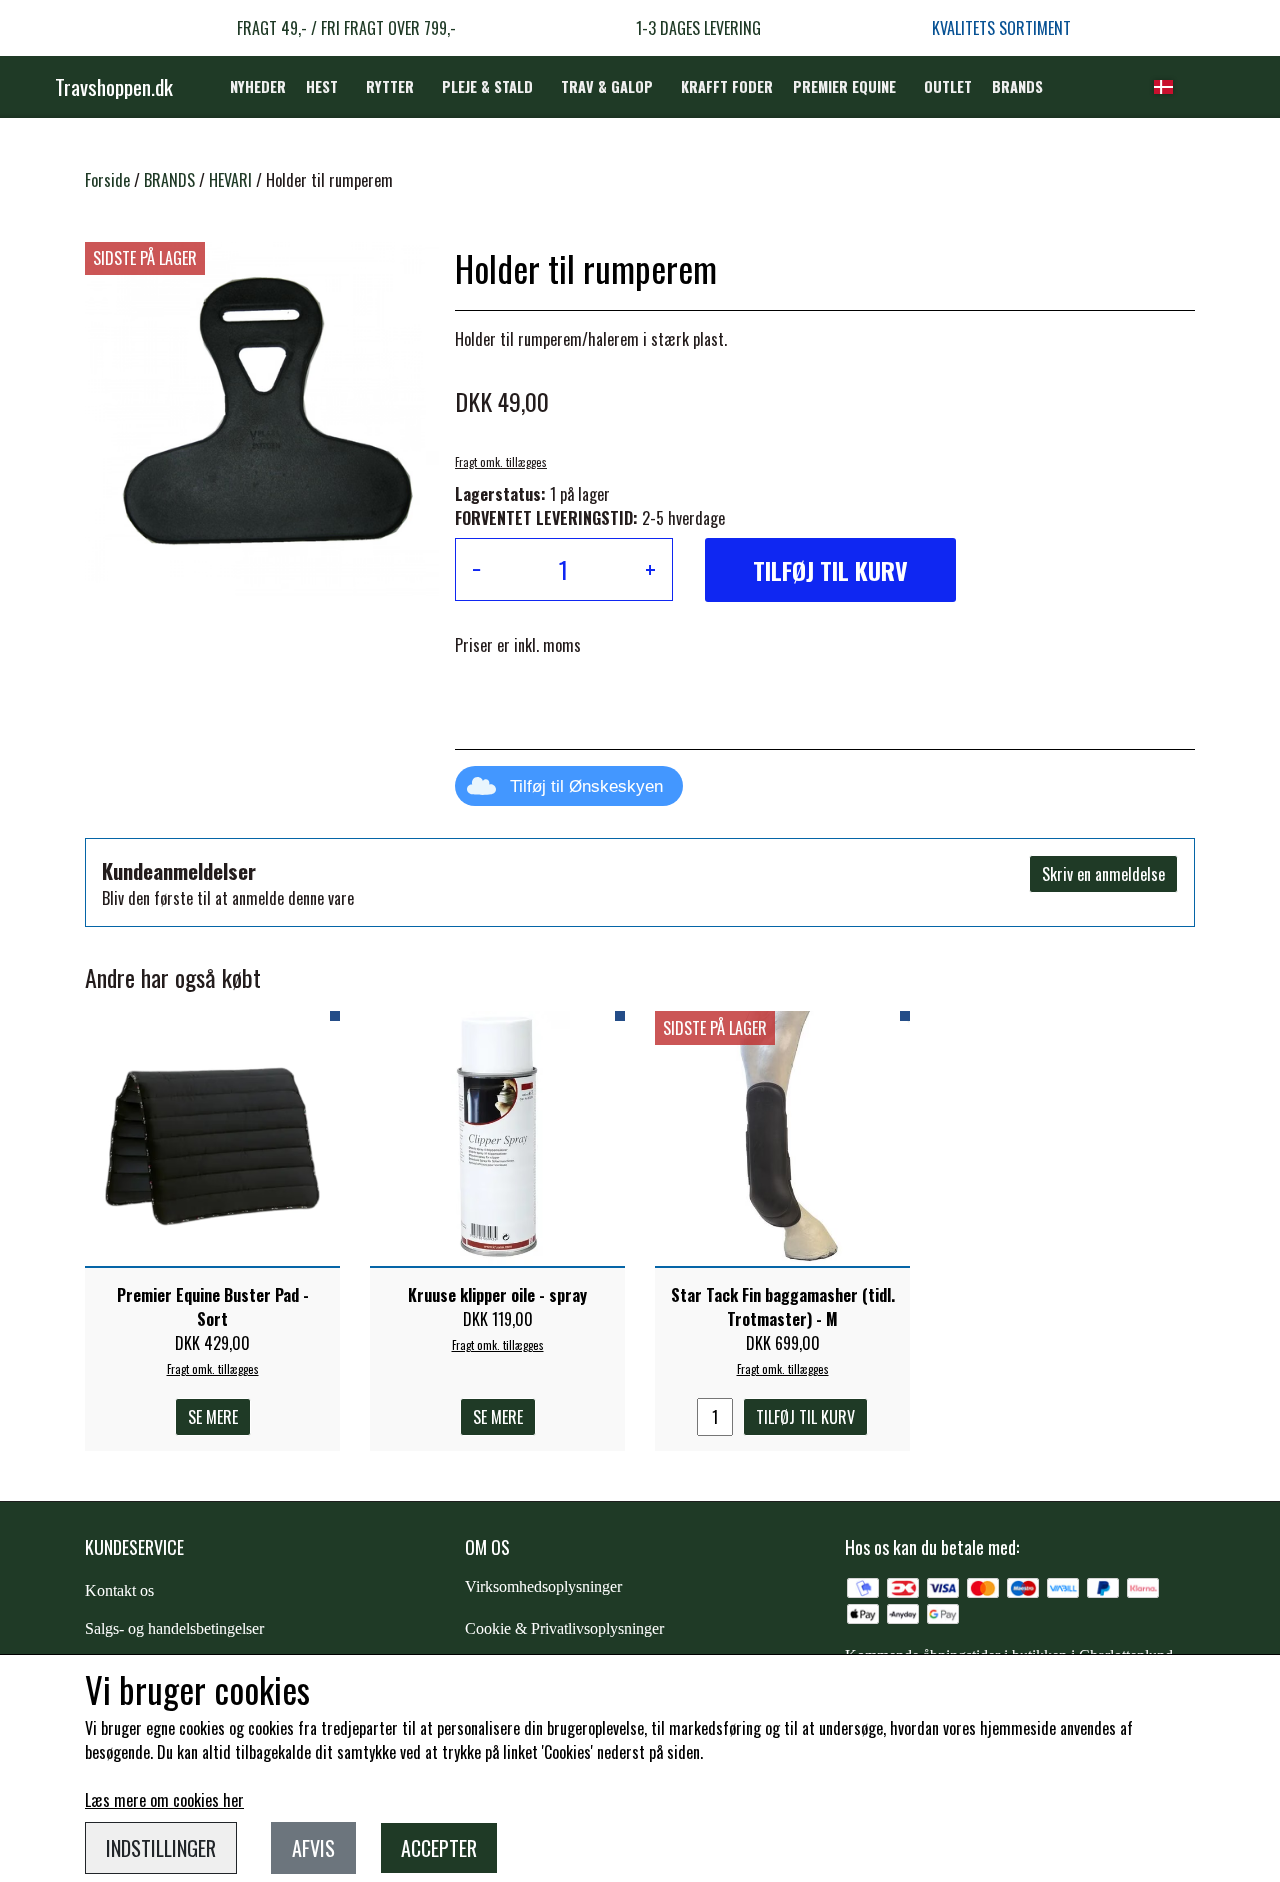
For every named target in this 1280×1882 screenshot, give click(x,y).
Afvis (313, 1848)
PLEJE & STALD (487, 86)
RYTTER (390, 86)
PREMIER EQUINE (844, 86)
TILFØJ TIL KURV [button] (830, 570)
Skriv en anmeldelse (1103, 874)
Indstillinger (161, 1848)
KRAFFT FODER (727, 86)
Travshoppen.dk (114, 86)
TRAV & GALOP (607, 86)
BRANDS (1017, 86)
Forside (107, 180)
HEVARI (230, 180)
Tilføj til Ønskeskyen (586, 786)
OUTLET (948, 86)
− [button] (476, 569)
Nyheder (258, 86)
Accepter (439, 1848)
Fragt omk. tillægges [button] (501, 462)
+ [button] (650, 569)
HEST (322, 86)
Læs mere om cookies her (164, 1800)
